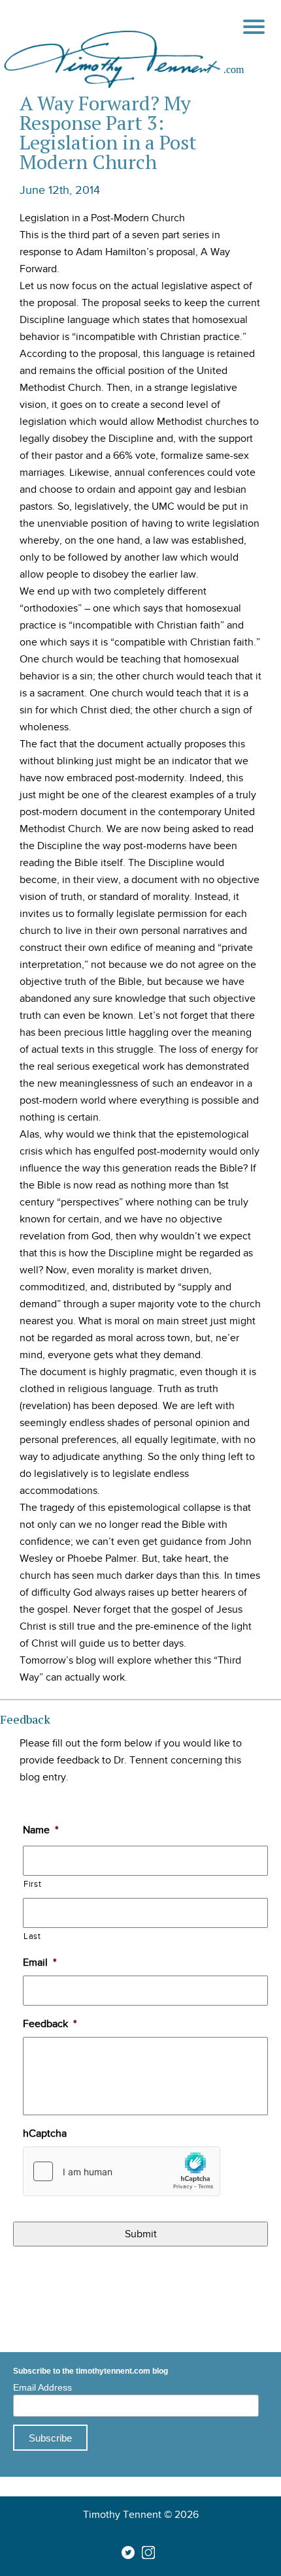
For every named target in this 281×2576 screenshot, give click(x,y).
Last (32, 1936)
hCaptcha (45, 2134)
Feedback (50, 2024)
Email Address (42, 2387)
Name (41, 1830)
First (32, 1884)
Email (40, 1963)
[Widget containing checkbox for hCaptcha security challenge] (122, 2171)
